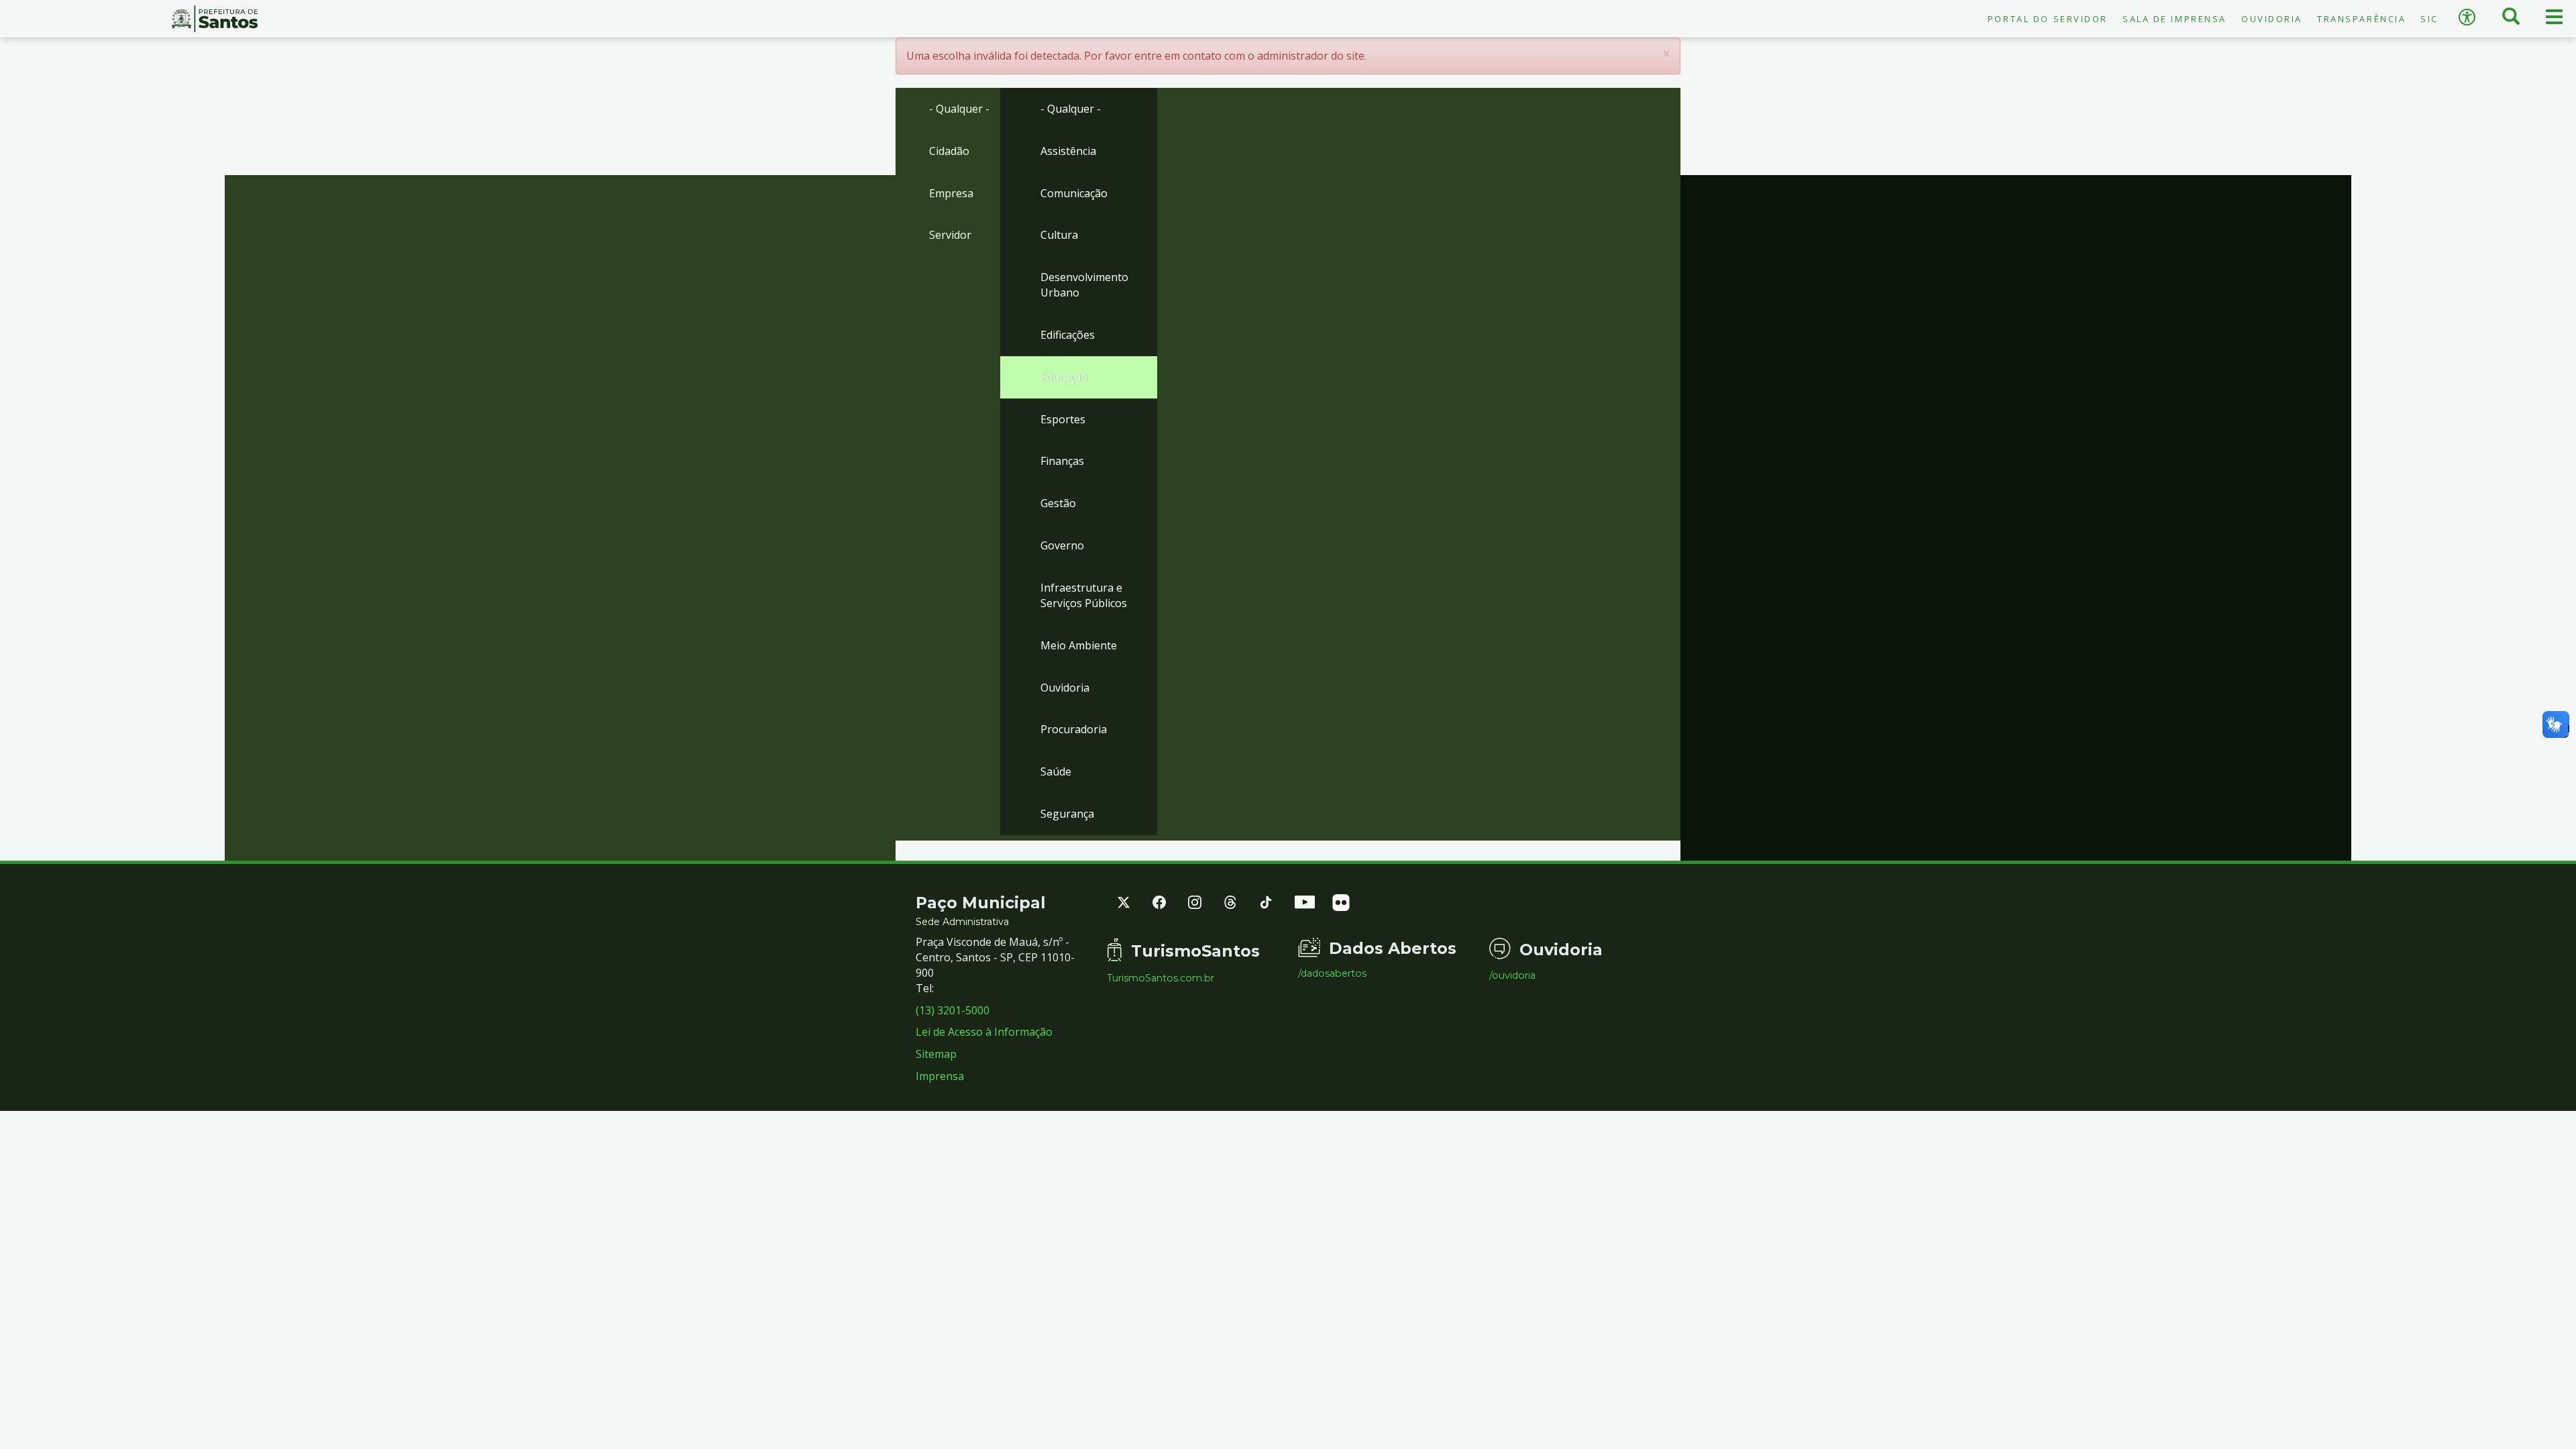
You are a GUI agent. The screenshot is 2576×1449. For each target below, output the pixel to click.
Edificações (1068, 335)
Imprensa (940, 1076)
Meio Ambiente (1079, 645)
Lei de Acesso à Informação (984, 1032)
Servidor (950, 235)
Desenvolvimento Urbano (1084, 285)
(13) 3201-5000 (953, 1010)
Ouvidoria (2272, 19)
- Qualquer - (959, 109)
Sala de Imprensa (2175, 19)
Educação (1064, 377)
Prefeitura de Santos (215, 19)
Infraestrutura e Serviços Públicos (1084, 595)
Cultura (1059, 235)
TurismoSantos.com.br (1161, 978)
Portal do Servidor (2048, 19)
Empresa (951, 193)
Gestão (1058, 503)
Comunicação (1074, 193)
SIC (2429, 19)
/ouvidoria (1512, 975)
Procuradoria (1074, 729)
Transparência (2361, 19)
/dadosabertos (1332, 973)
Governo (1062, 545)
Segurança (1067, 814)
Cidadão (949, 151)
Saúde (1056, 771)
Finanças (1062, 461)
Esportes (1063, 419)
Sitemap (936, 1054)
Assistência (1068, 151)
